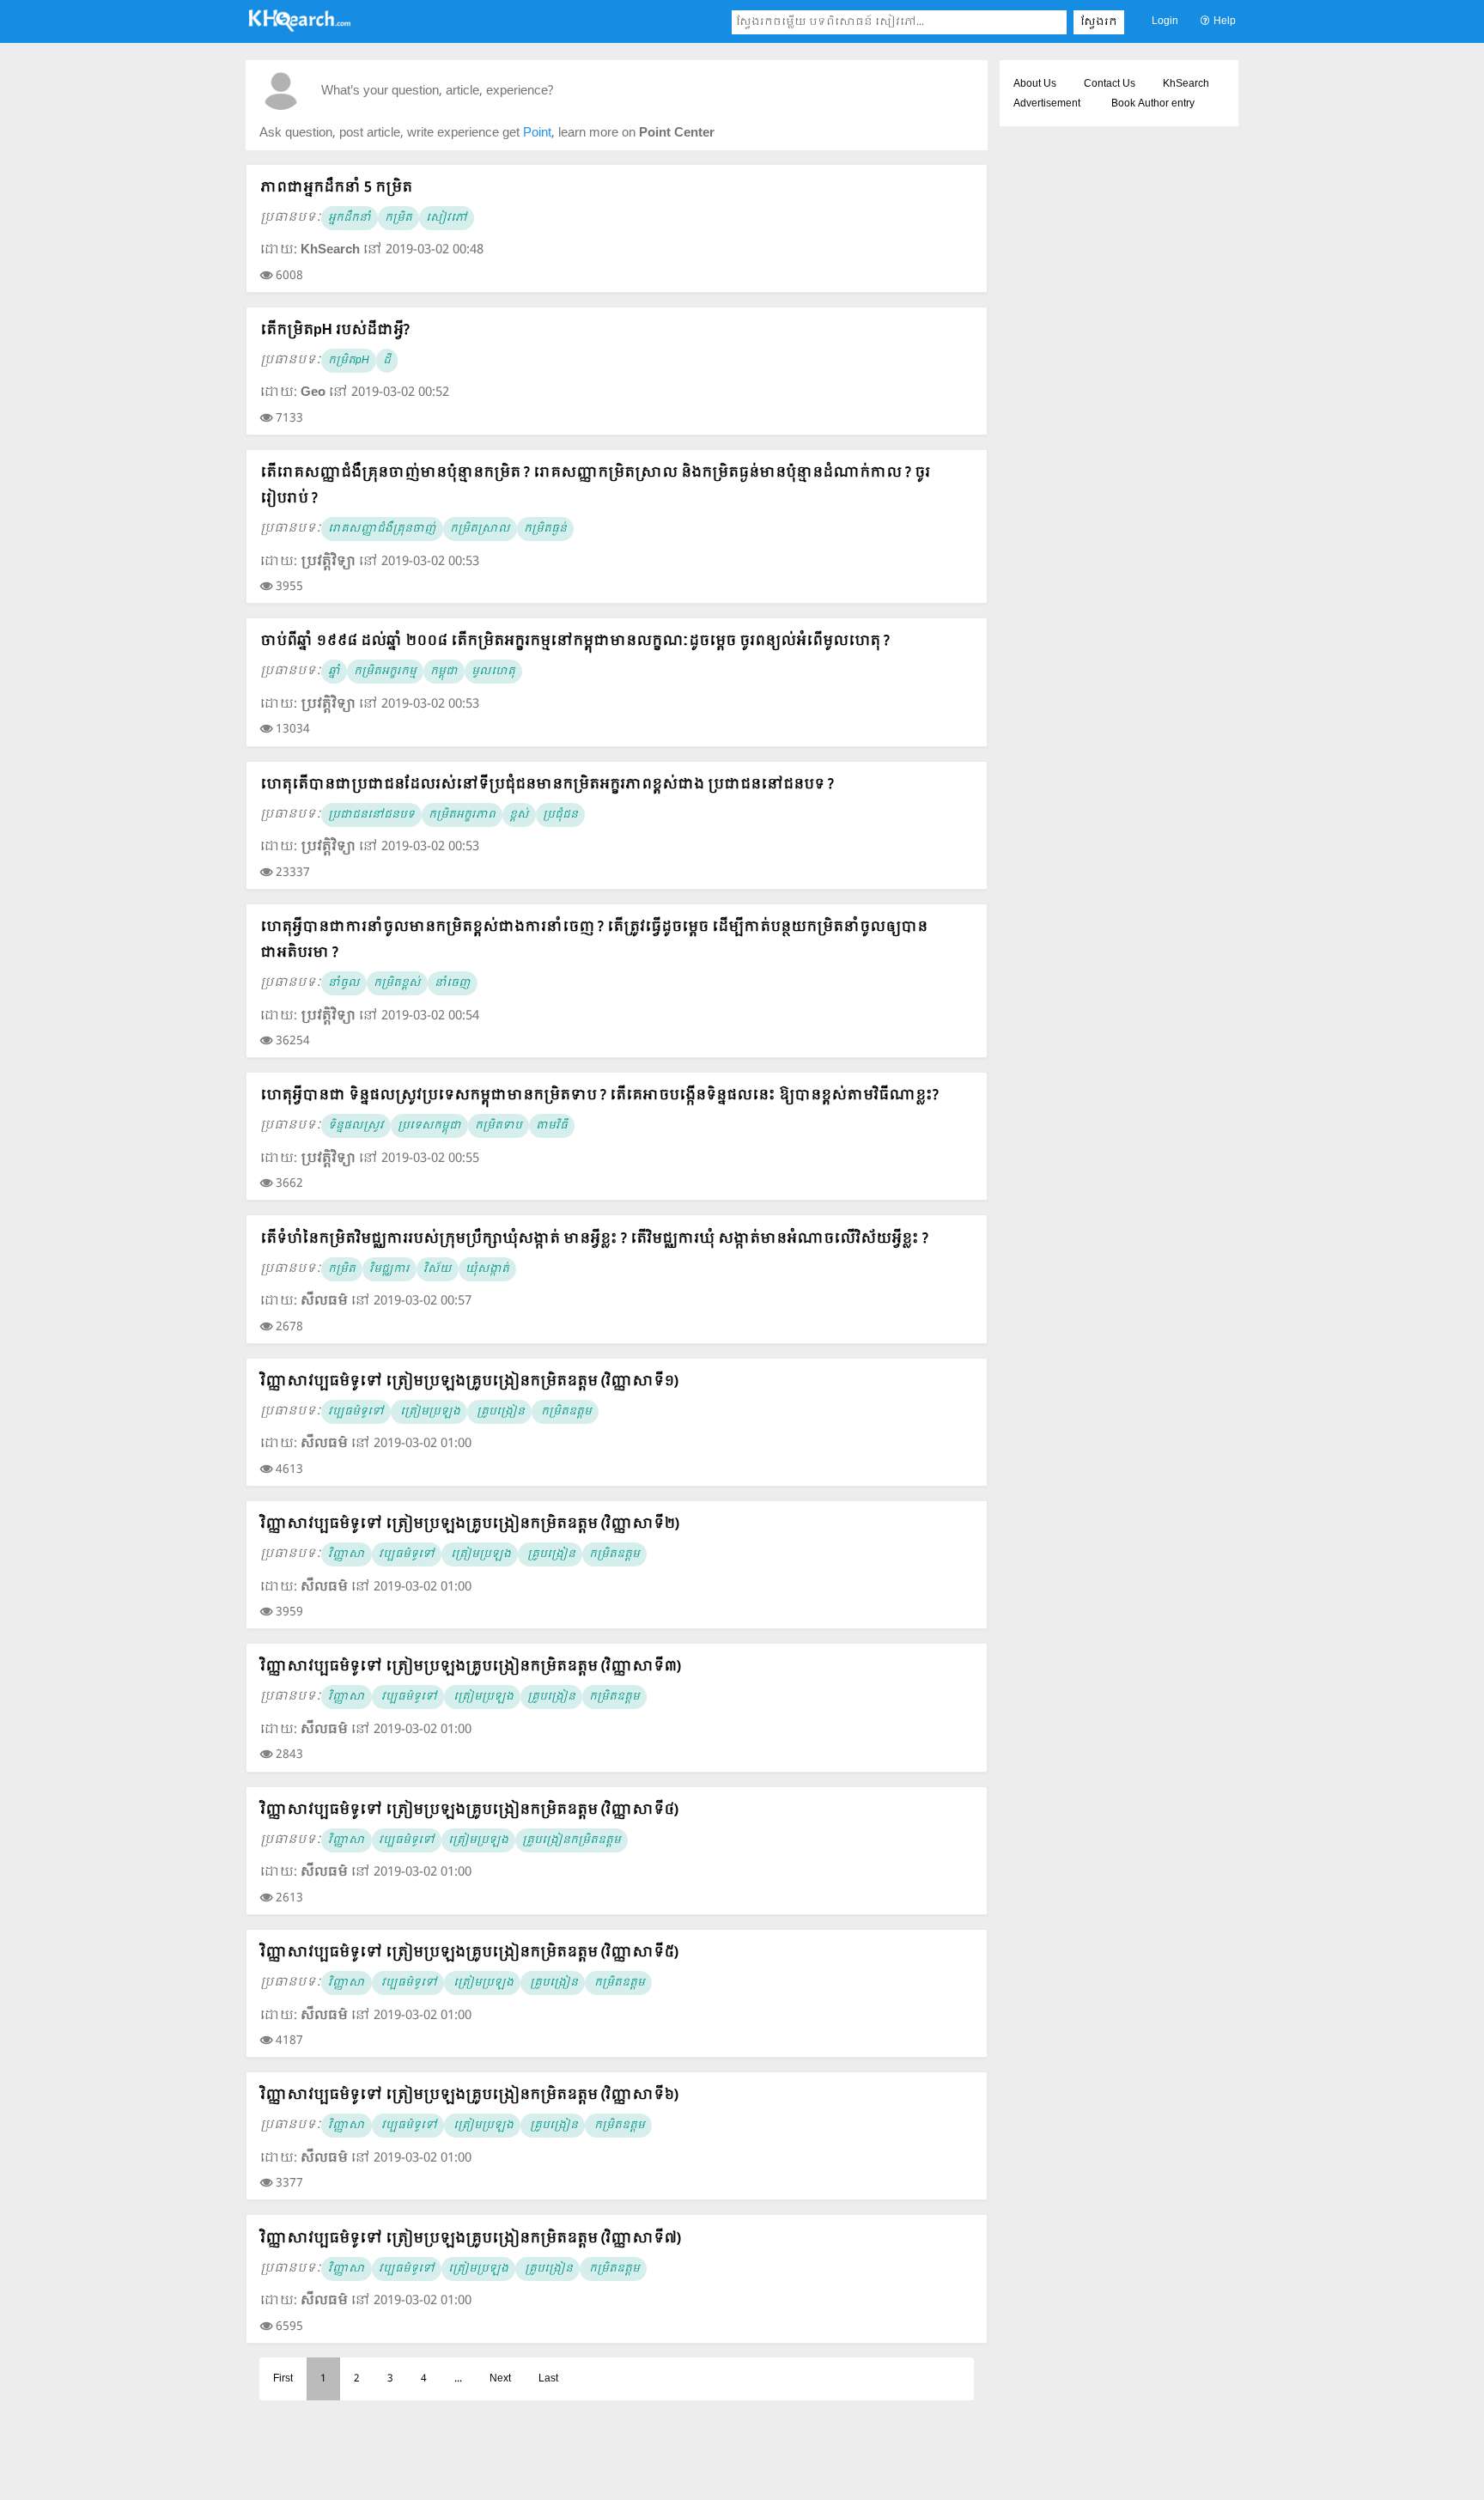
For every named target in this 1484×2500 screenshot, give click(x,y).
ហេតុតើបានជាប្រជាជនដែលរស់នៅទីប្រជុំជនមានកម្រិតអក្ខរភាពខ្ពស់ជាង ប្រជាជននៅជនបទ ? (547, 785)
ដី (387, 361)
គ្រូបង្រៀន (499, 1412)
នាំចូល (344, 983)
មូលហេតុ (493, 672)
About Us (1035, 84)
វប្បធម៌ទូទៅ (356, 1412)
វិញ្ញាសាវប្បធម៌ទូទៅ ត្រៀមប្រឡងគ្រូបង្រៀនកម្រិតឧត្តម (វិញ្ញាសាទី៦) (469, 2095)
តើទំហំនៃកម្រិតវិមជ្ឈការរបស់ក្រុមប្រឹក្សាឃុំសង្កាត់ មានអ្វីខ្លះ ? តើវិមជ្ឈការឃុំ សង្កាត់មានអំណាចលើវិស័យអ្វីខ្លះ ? (594, 1239)
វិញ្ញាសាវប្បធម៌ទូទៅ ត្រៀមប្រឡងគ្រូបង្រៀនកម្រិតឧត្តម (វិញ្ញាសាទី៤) (469, 1810)
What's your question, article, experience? (437, 91)
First (283, 2379)
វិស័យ (438, 1269)
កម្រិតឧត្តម (565, 1412)
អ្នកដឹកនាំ (350, 218)
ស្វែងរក (1099, 22)
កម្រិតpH (349, 361)
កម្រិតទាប (499, 1126)
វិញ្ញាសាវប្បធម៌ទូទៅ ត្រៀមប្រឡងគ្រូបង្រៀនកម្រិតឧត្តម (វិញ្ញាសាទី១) (469, 1381)
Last (548, 2379)
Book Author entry (1153, 104)
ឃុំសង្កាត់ (487, 1269)
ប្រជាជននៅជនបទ (371, 815)
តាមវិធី (552, 1126)
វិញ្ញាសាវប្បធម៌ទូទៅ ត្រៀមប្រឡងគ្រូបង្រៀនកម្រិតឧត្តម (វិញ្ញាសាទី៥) (469, 1953)
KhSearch (1186, 84)
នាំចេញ (453, 983)
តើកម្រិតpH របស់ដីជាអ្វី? (335, 330)
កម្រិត (398, 218)
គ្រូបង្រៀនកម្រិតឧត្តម (572, 1840)
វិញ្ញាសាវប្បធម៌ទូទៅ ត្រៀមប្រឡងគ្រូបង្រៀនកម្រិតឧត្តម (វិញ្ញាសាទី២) (470, 1524)
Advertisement (1047, 104)
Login (1165, 21)
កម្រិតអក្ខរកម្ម (385, 672)
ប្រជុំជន (560, 815)
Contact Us (1110, 84)
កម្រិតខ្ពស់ (397, 983)
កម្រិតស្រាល (480, 529)
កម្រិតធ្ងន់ (545, 529)
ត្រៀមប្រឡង (429, 1412)
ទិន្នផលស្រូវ (356, 1126)
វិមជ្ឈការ (389, 1269)
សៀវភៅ (447, 218)
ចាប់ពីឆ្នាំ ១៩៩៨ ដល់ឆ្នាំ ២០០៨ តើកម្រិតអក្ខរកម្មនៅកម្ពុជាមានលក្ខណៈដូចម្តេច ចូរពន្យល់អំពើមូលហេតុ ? (575, 641)
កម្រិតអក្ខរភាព (462, 815)
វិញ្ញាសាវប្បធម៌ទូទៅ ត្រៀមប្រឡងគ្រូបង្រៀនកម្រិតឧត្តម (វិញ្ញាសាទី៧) (471, 2238)
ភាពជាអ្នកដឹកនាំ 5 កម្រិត (336, 188)
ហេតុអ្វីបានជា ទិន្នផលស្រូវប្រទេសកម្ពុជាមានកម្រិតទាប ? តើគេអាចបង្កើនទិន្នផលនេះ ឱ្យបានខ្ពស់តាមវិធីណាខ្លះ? (599, 1095)
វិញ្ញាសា (347, 1554)
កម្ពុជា (444, 672)
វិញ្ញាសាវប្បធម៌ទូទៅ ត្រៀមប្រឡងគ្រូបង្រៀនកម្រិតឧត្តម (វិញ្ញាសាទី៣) (471, 1667)
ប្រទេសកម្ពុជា (429, 1126)
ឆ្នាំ (334, 672)
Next (500, 2379)
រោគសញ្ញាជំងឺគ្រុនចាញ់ (382, 529)
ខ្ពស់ (519, 815)
